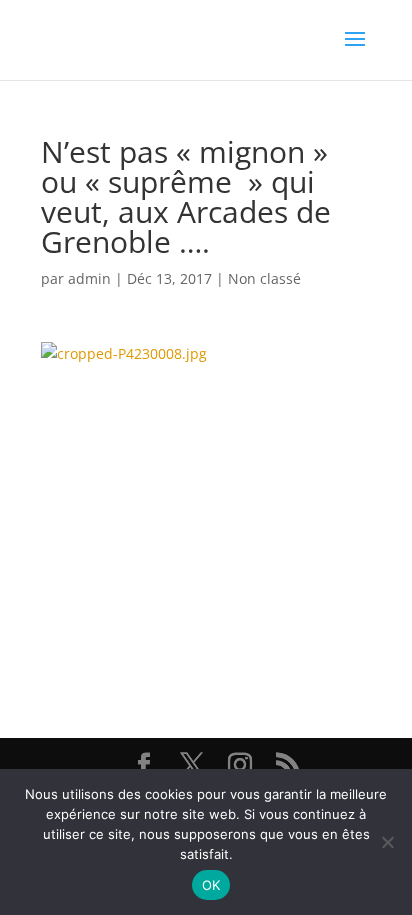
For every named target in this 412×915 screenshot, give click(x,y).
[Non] (387, 842)
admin (89, 278)
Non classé (264, 278)
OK (211, 885)
